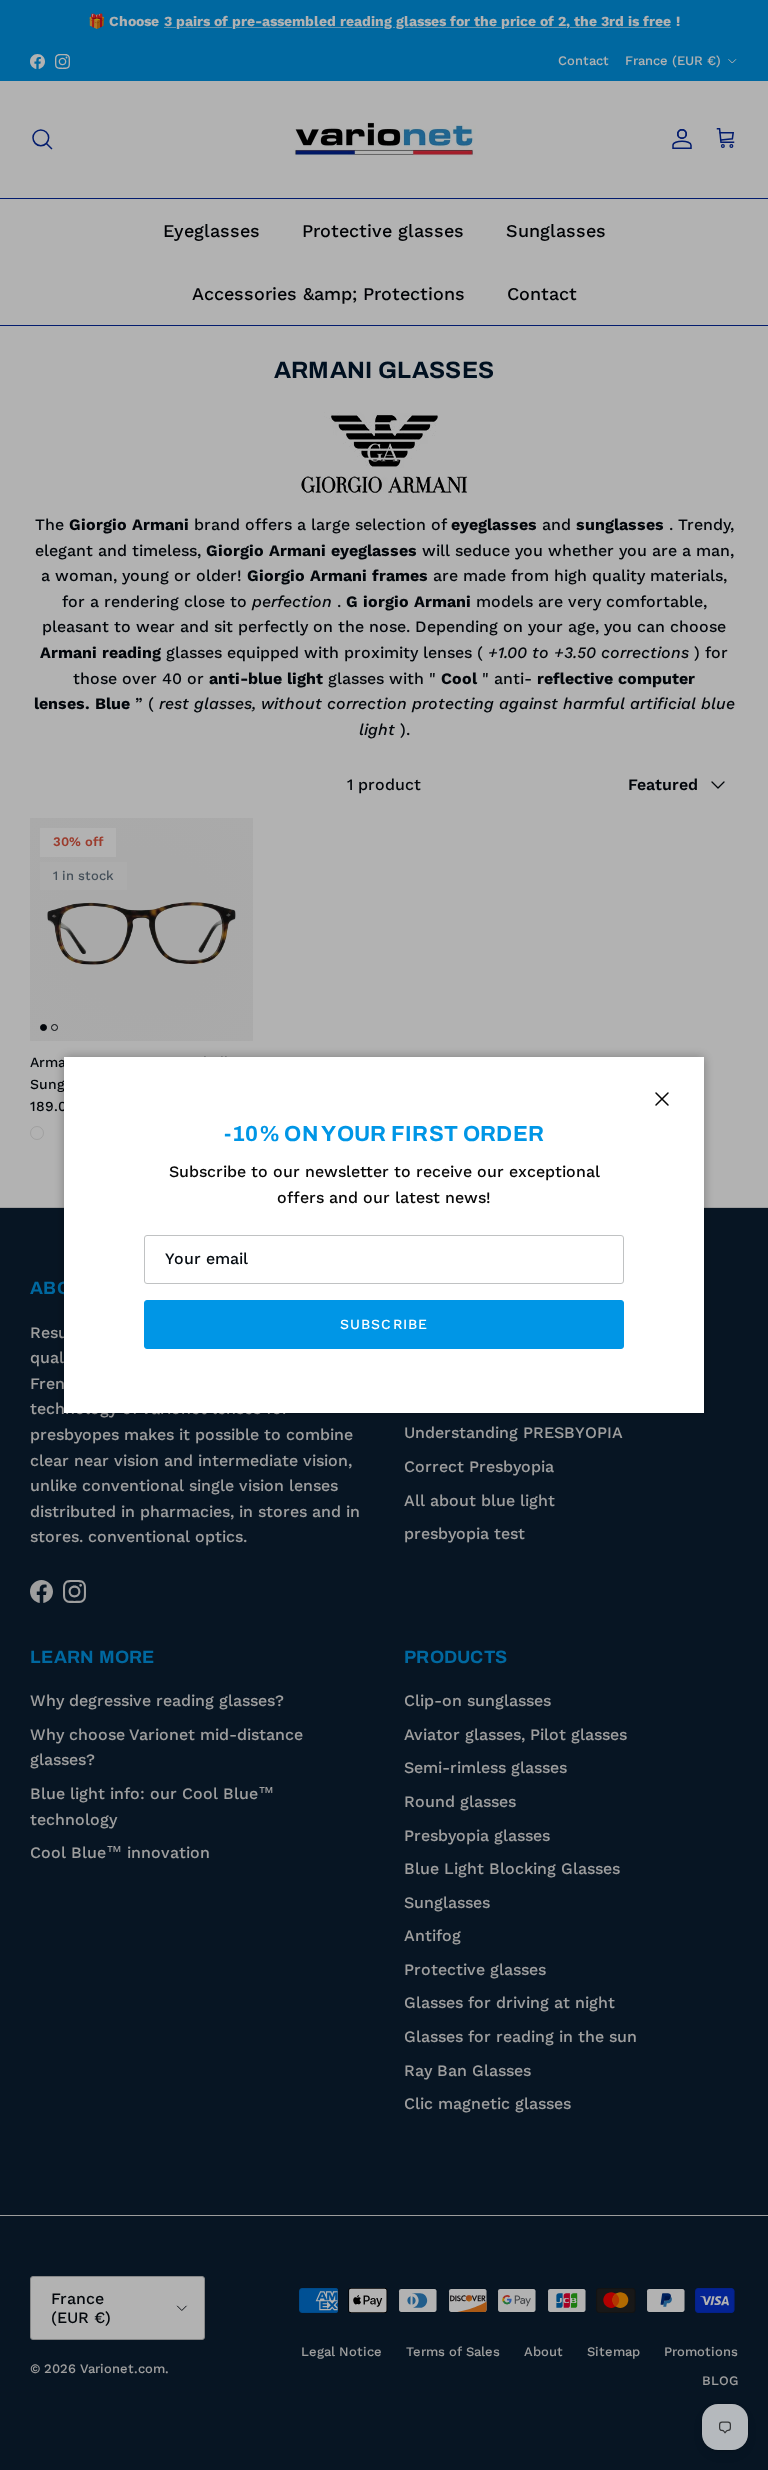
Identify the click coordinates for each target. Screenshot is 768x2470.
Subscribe (384, 1324)
